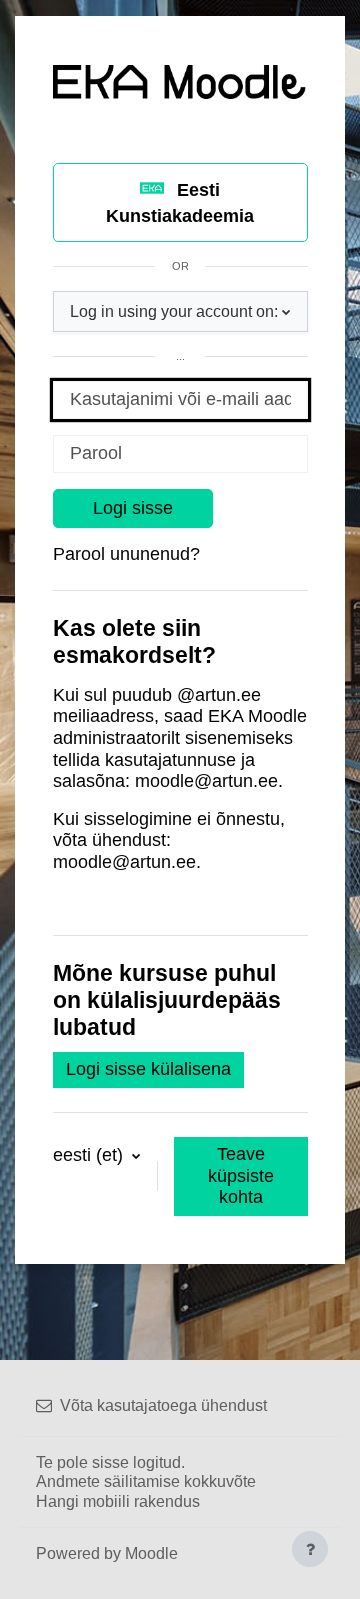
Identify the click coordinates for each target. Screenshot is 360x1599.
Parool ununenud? (126, 554)
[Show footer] (310, 1549)
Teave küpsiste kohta (241, 1175)
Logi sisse (133, 508)
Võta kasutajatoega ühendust (163, 1405)
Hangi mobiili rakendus (118, 1501)
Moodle (151, 1553)
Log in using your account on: (174, 311)
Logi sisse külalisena (148, 1069)
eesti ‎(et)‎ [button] (90, 1155)
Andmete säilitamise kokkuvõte (146, 1481)
